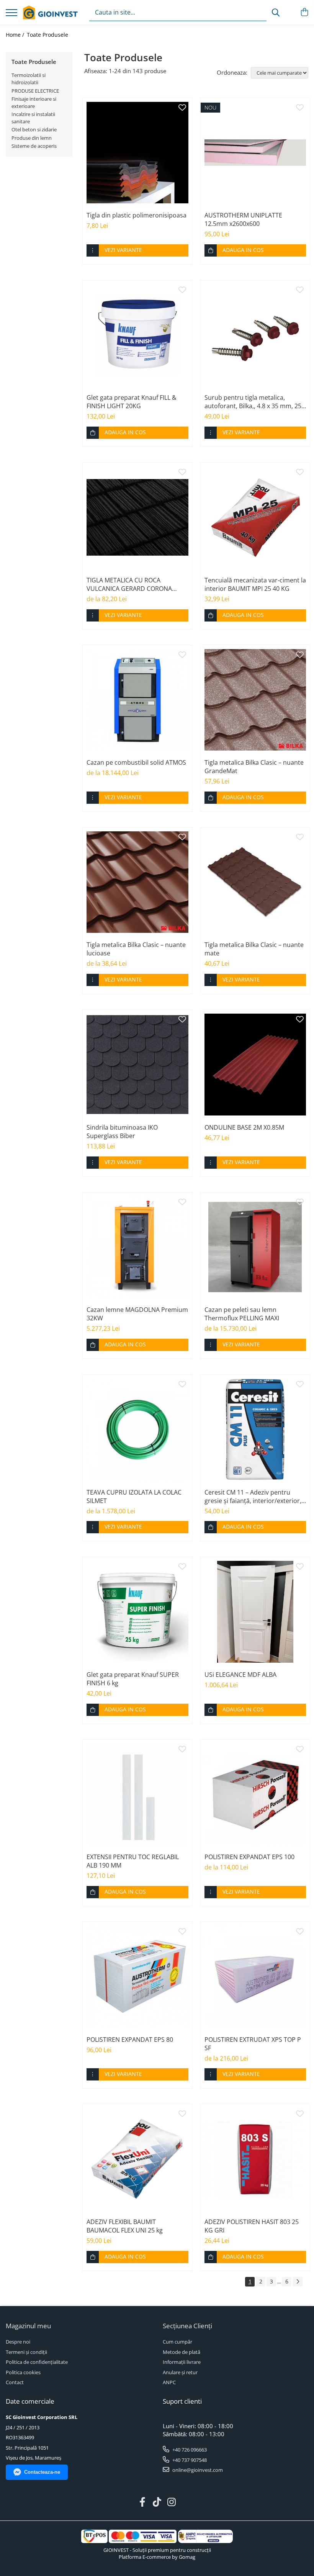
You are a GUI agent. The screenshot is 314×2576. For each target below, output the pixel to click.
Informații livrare (182, 2362)
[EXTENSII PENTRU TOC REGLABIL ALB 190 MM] (137, 1794)
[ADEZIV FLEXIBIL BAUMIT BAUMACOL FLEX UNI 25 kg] (137, 2159)
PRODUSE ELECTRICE (35, 91)
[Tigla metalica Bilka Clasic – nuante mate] (255, 882)
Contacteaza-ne (42, 2472)
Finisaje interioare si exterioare (34, 102)
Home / (16, 35)
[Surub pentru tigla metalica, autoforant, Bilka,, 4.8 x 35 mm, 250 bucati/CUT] (255, 335)
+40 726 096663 (189, 2450)
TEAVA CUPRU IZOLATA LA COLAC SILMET (134, 1497)
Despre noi (18, 2342)
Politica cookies (23, 2372)
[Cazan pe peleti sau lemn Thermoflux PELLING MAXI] (255, 1247)
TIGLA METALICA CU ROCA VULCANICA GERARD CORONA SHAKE (129, 584)
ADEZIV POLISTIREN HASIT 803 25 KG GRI (252, 2226)
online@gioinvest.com (197, 2470)
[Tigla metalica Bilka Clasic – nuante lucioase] (137, 882)
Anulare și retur (180, 2372)
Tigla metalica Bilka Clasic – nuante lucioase (136, 949)
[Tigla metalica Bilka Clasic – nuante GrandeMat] (255, 700)
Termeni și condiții (26, 2352)
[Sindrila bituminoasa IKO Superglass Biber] (137, 1065)
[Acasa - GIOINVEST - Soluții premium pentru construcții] (50, 13)
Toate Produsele (47, 35)
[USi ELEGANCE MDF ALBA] (255, 1612)
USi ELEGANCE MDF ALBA (240, 1675)
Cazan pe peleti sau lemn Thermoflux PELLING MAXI (242, 1314)
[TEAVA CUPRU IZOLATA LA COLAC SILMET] (137, 1429)
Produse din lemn (32, 138)
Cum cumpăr (177, 2342)
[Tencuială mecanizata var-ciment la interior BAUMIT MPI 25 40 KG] (255, 517)
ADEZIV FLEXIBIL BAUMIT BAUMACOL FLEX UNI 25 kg (125, 2226)
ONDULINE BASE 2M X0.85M (244, 1127)
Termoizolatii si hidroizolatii (29, 79)
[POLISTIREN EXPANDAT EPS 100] (255, 1794)
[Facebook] (143, 2502)
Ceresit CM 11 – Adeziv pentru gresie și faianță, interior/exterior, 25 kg (253, 1497)
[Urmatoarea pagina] (298, 2282)
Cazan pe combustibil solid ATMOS (136, 762)
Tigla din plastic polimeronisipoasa (137, 215)
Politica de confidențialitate (37, 2362)
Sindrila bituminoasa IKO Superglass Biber (122, 1132)
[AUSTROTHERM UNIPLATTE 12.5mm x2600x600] (255, 153)
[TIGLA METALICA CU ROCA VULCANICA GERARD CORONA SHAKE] (137, 517)
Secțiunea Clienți (187, 2326)
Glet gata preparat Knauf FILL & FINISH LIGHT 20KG (132, 402)
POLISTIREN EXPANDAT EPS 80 (130, 2040)
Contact (15, 2382)
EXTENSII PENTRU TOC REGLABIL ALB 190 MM (133, 1861)
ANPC (169, 2382)
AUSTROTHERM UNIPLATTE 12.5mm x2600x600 (243, 219)
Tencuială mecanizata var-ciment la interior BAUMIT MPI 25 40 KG (255, 584)
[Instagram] (172, 2502)
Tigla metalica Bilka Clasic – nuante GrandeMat (254, 767)
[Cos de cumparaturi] (304, 12)
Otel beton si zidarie (34, 129)
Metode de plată (182, 2352)
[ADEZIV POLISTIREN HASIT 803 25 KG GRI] (255, 2159)
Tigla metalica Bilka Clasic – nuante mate (254, 949)
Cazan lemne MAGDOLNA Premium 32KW (137, 1314)
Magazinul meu (28, 2326)
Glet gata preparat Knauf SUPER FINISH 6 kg (133, 1679)
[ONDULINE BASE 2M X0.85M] (255, 1065)
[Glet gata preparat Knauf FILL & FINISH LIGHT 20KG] (137, 335)
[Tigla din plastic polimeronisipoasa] (137, 153)
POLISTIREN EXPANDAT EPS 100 (249, 1857)
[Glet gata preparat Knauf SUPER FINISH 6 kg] (137, 1612)
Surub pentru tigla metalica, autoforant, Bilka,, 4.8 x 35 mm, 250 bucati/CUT (255, 402)
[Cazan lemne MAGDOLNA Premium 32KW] (137, 1247)
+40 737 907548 (189, 2460)
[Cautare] (276, 12)
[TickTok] (157, 2502)
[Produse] (11, 13)
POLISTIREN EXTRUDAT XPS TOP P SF (253, 2044)
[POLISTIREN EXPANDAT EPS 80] (137, 1977)
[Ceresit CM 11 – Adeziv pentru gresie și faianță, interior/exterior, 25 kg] (255, 1429)
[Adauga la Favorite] (182, 108)
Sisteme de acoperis (34, 146)
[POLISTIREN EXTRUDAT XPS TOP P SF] (255, 1977)
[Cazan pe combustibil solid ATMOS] (137, 700)
